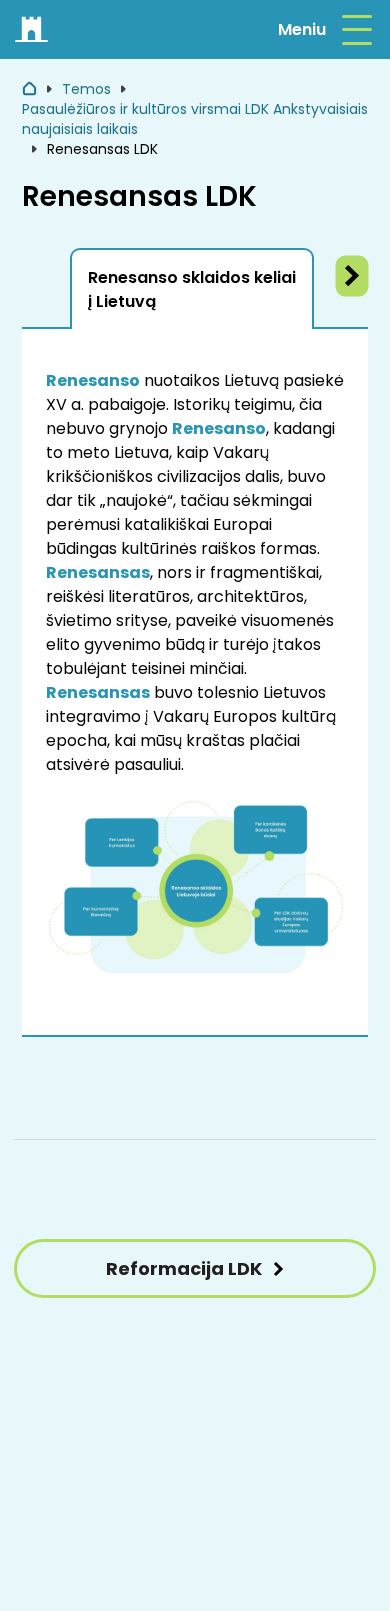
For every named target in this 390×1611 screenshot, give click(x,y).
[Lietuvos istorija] (32, 30)
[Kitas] (352, 276)
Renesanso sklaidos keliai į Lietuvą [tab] (192, 289)
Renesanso (93, 380)
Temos (86, 89)
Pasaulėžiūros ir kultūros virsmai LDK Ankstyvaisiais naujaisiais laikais (195, 119)
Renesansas (98, 572)
